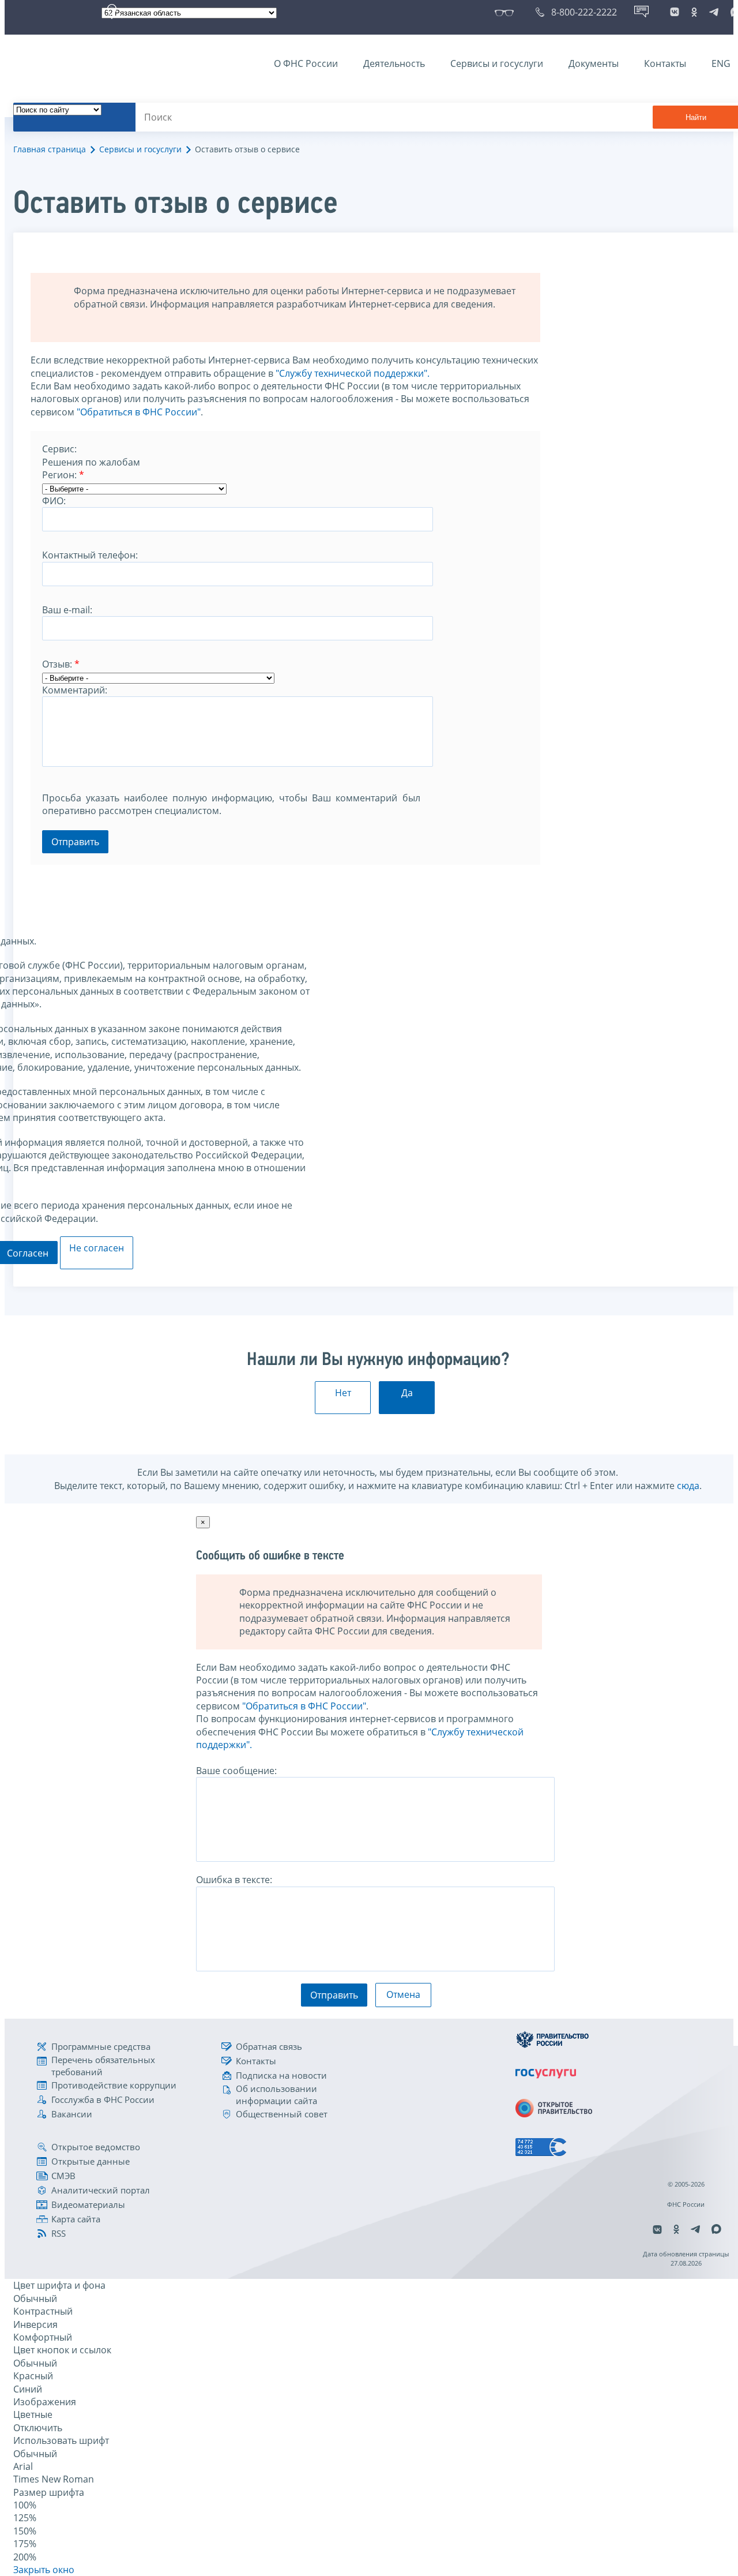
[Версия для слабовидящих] (507, 12)
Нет (343, 1393)
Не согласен (97, 1248)
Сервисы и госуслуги (497, 63)
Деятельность (394, 63)
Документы (594, 63)
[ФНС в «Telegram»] (714, 12)
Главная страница (50, 149)
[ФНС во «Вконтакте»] (675, 12)
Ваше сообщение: (236, 1771)
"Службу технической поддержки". (353, 373)
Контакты (665, 63)
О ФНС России (306, 63)
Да (407, 1393)
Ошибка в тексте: (234, 1880)
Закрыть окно (44, 2570)
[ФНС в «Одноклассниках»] (694, 12)
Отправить (75, 842)
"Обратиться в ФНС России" (139, 412)
